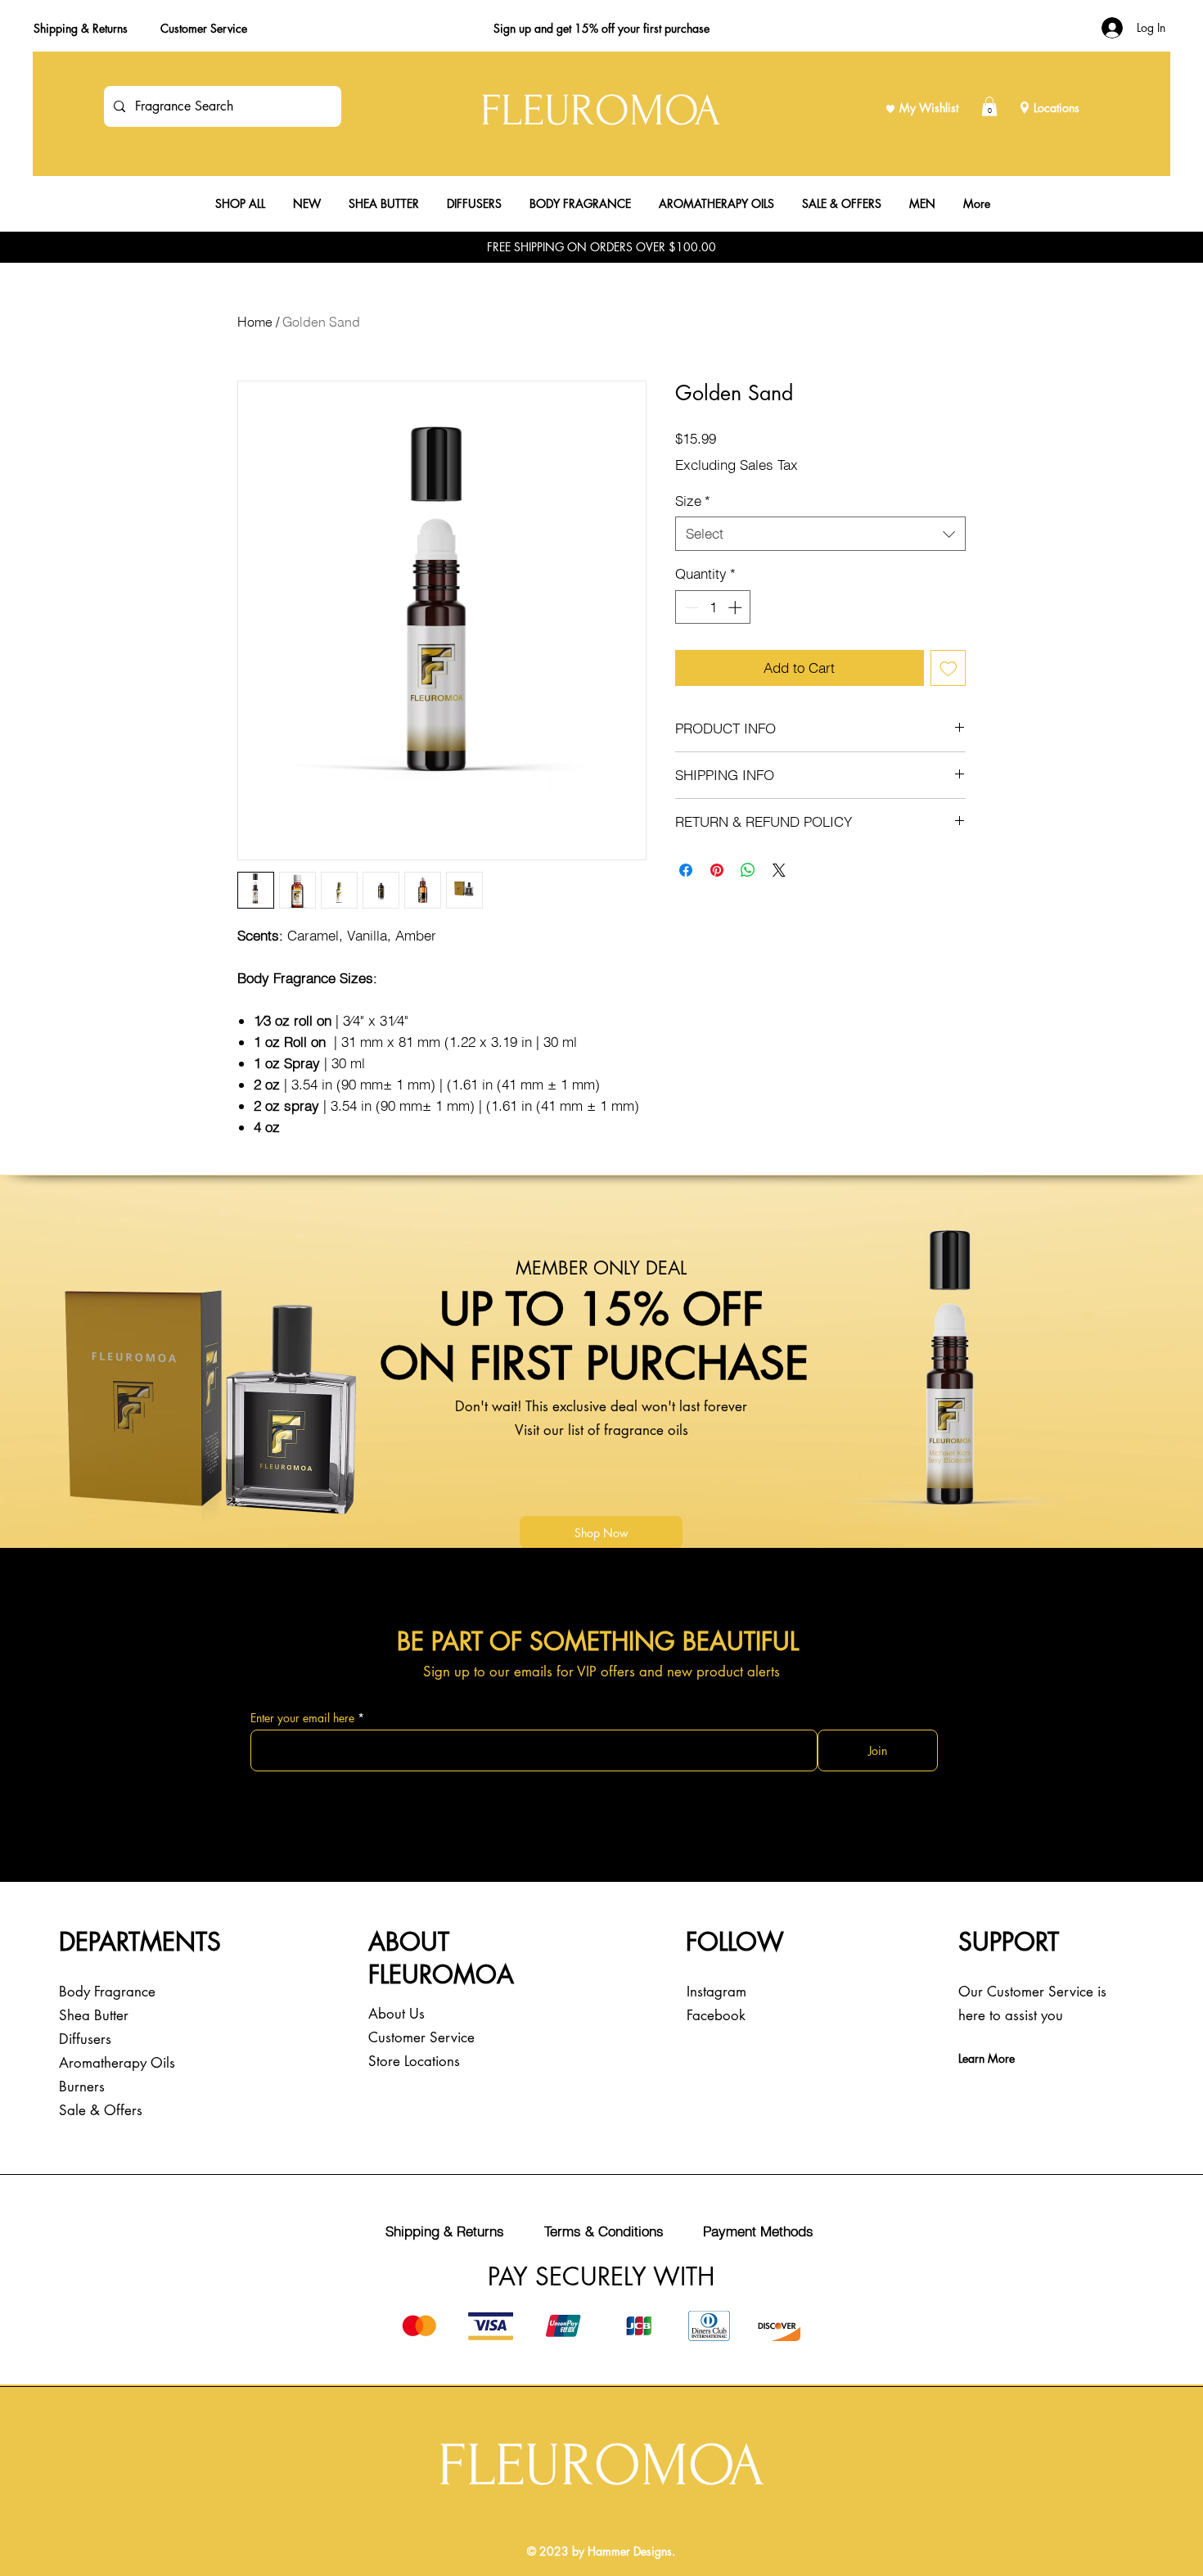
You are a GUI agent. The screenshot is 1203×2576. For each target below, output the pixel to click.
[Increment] (737, 607)
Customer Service (204, 28)
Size (693, 501)
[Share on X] (779, 870)
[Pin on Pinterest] (717, 870)
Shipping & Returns (81, 28)
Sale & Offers (101, 2110)
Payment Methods (758, 2231)
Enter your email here (302, 1718)
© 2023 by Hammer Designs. (601, 2551)
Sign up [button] (512, 28)
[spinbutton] (713, 607)
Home (255, 322)
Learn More (987, 2058)
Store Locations (414, 2061)
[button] (989, 106)
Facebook (716, 2015)
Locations (1057, 108)
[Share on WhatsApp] (748, 870)
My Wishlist (929, 108)
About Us (396, 2014)
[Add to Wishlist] (948, 668)
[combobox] (820, 534)
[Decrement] (690, 607)
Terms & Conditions (604, 2231)
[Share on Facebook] (686, 870)
